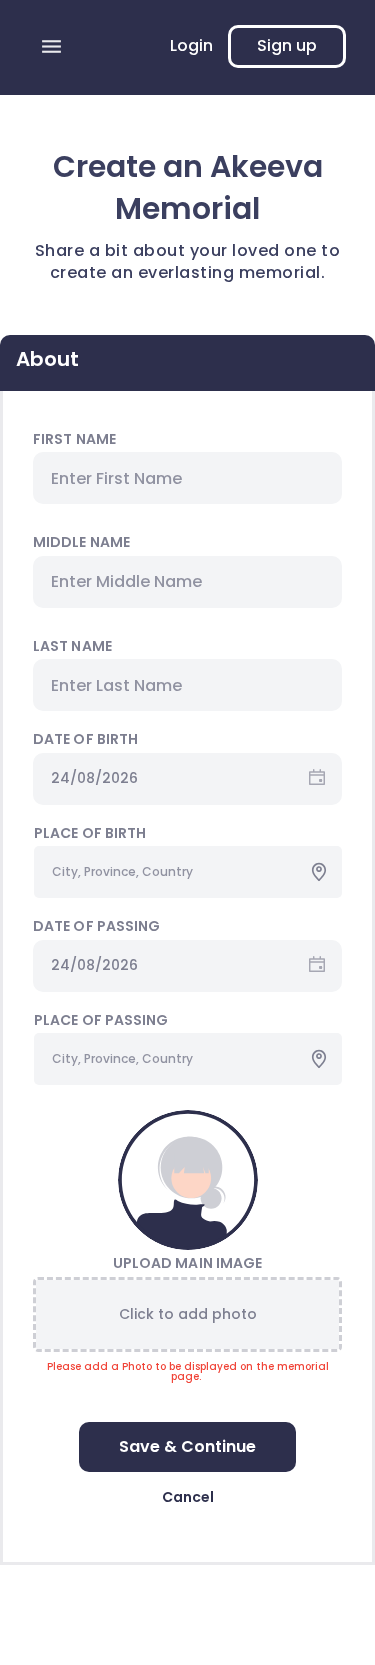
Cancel (188, 1497)
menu (51, 46)
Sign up (287, 45)
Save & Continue (187, 1446)
